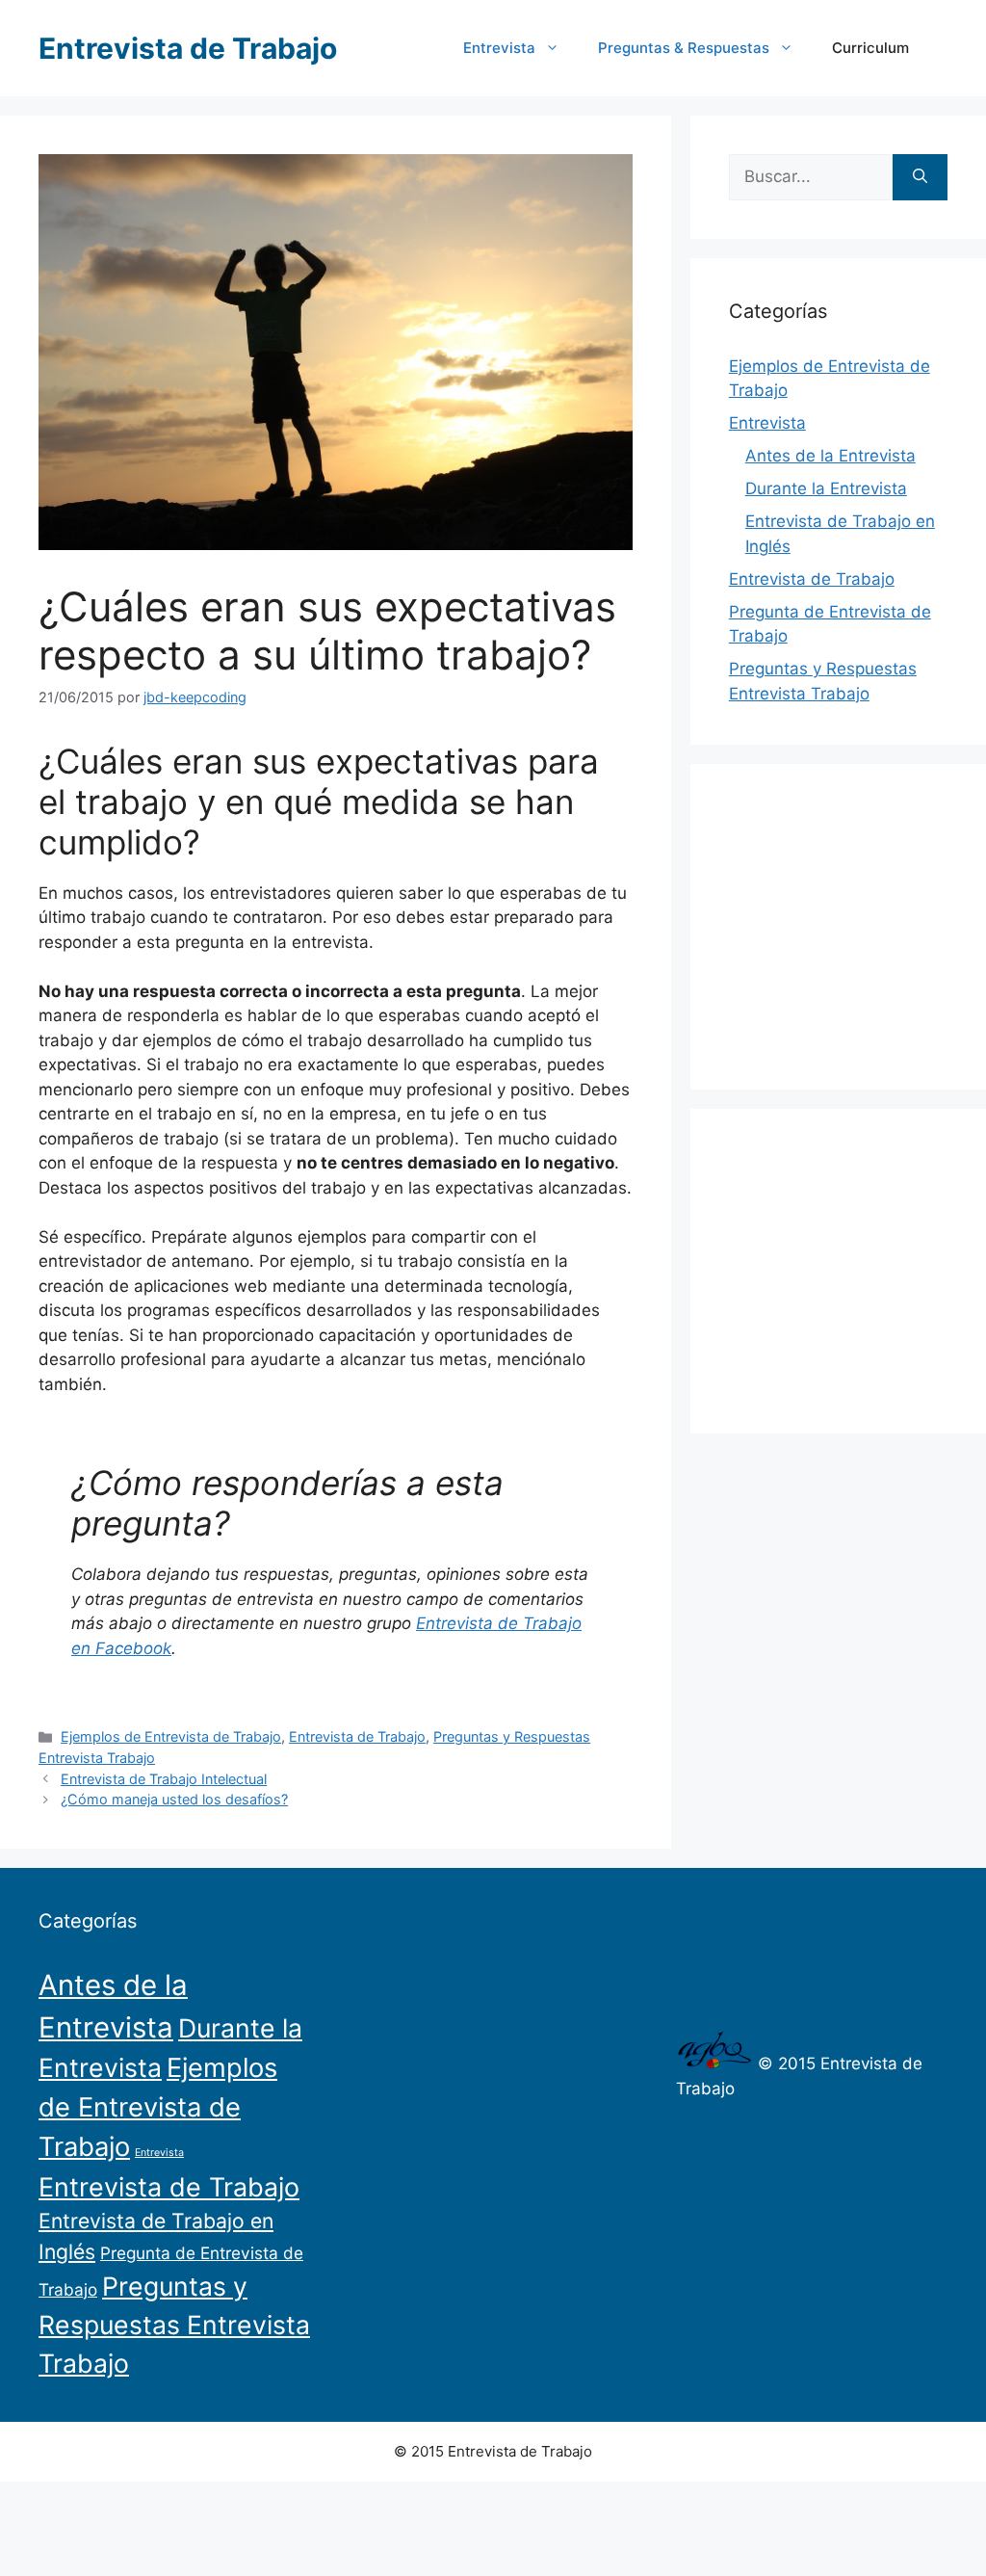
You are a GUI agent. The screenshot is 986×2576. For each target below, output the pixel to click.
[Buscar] (920, 177)
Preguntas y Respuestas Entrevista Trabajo (174, 2325)
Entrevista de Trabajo (188, 48)
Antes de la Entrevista (830, 456)
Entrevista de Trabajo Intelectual (164, 1779)
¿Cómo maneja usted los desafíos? (174, 1799)
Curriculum (870, 48)
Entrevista (499, 48)
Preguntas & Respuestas (684, 48)
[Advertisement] (857, 923)
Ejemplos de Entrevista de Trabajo (171, 1736)
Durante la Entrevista (826, 488)
